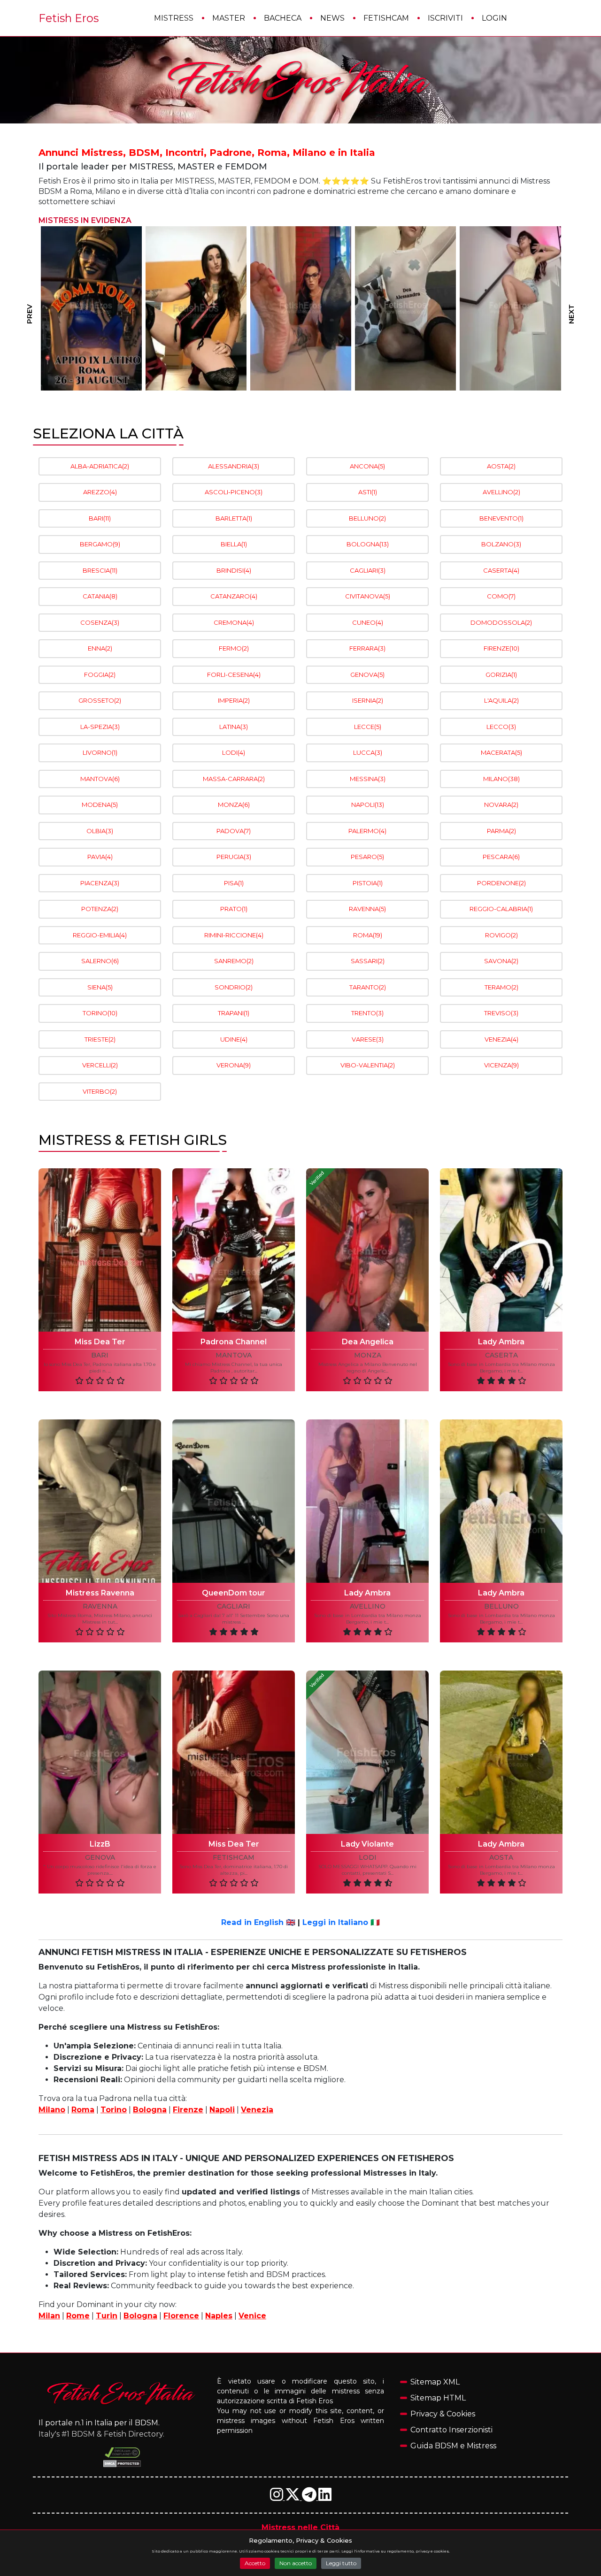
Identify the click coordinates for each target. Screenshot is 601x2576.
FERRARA (367, 648)
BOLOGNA (368, 544)
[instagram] (277, 2497)
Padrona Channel (234, 1342)
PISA (234, 883)
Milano (52, 2110)
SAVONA (501, 961)
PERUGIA (234, 857)
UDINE (234, 1039)
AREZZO (100, 492)
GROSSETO (100, 700)
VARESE (368, 1039)
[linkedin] (325, 2497)
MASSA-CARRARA (234, 779)
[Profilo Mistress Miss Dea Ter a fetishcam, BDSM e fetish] (234, 1752)
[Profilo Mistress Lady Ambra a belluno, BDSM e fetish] (501, 1501)
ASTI (368, 492)
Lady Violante (367, 1844)
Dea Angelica (368, 1342)
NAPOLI (368, 805)
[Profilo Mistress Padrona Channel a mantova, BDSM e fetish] (234, 1250)
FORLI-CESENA (234, 675)
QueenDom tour (234, 1593)
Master (229, 18)
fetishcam (234, 1858)
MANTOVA (100, 779)
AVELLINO (501, 492)
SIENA (100, 987)
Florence (181, 2316)
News (332, 18)
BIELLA (234, 544)
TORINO (100, 1013)
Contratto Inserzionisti (451, 2430)
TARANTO (368, 987)
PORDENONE (501, 883)
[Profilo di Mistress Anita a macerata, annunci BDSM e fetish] (511, 308)
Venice (252, 2316)
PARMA (501, 831)
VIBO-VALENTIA (368, 1065)
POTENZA (100, 909)
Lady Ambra (501, 1342)
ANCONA (367, 466)
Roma (83, 2110)
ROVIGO (501, 935)
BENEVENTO (501, 518)
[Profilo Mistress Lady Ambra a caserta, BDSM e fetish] (501, 1250)
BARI (100, 518)
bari (100, 1355)
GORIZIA (501, 675)
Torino (114, 2110)
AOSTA (501, 466)
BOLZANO (501, 544)
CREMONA (234, 622)
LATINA (234, 727)
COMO (501, 596)
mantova (234, 1355)
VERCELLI (100, 1065)
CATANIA (100, 596)
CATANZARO (234, 596)
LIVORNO (100, 752)
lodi (368, 1858)
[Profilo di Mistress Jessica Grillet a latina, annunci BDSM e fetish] (196, 308)
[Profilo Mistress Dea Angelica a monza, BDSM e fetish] (367, 1250)
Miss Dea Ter (100, 1342)
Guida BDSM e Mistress (453, 2446)
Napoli (222, 2110)
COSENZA (100, 622)
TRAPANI (234, 1013)
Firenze (188, 2110)
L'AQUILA (501, 700)
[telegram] (310, 2497)
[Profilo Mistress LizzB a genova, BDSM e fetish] (100, 1752)
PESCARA (501, 857)
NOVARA (501, 805)
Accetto (255, 2563)
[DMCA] (122, 2453)
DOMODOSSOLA (501, 622)
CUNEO (368, 622)
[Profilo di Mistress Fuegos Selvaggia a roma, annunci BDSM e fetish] (91, 308)
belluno (501, 1606)
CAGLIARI (368, 570)
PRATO (234, 909)
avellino (368, 1606)
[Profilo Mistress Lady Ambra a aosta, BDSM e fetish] (501, 1752)
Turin (107, 2316)
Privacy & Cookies (443, 2414)
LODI (234, 752)
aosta (501, 1858)
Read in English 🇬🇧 (258, 1922)
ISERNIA (368, 700)
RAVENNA (367, 909)
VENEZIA (501, 1039)
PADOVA (234, 831)
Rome (78, 2316)
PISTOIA (368, 883)
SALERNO (100, 961)
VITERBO (100, 1091)
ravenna (100, 1606)
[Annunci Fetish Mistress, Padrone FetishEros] (300, 80)
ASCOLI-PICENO (234, 492)
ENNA (100, 648)
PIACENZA (100, 883)
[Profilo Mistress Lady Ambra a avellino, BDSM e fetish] (367, 1501)
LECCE (368, 727)
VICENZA (501, 1065)
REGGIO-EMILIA (100, 935)
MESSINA (368, 779)
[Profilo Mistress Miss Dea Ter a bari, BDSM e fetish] (100, 1250)
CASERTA (501, 570)
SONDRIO (234, 987)
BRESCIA (100, 570)
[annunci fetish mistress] (122, 2393)
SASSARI (368, 961)
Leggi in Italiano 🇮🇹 (341, 1922)
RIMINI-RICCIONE (234, 935)
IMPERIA (234, 700)
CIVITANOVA (368, 596)
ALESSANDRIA (234, 466)
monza (368, 1355)
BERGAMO (100, 544)
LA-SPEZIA (100, 727)
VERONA (234, 1065)
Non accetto (296, 2563)
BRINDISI (234, 570)
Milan (49, 2316)
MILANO (501, 779)
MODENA (100, 805)
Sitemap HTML (438, 2398)
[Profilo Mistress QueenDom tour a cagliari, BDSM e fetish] (234, 1501)
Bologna (150, 2110)
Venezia (257, 2110)
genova (100, 1858)
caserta (501, 1355)
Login (494, 18)
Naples (219, 2316)
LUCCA (368, 752)
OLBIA (100, 831)
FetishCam (386, 18)
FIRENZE (501, 648)
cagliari (234, 1606)
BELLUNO (367, 518)
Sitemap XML (435, 2382)
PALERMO (367, 831)
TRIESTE (100, 1039)
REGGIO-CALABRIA (501, 909)
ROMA (368, 935)
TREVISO (501, 1013)
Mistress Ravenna (100, 1593)
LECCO (501, 727)
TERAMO (501, 987)
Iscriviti (445, 18)
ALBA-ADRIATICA (100, 466)
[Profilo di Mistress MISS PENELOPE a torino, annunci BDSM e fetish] (405, 308)
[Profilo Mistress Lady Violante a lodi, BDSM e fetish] (367, 1752)
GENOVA (367, 675)
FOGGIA (100, 675)
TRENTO (367, 1013)
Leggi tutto (341, 2563)
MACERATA (501, 752)
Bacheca (283, 18)
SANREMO (234, 961)
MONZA (234, 805)
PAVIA (100, 857)
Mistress (174, 18)
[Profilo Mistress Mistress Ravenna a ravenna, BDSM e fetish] (100, 1501)
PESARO (367, 857)
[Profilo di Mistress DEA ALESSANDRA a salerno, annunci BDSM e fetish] (301, 308)
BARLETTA (234, 518)
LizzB (100, 1844)
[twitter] (293, 2497)
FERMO (234, 648)
